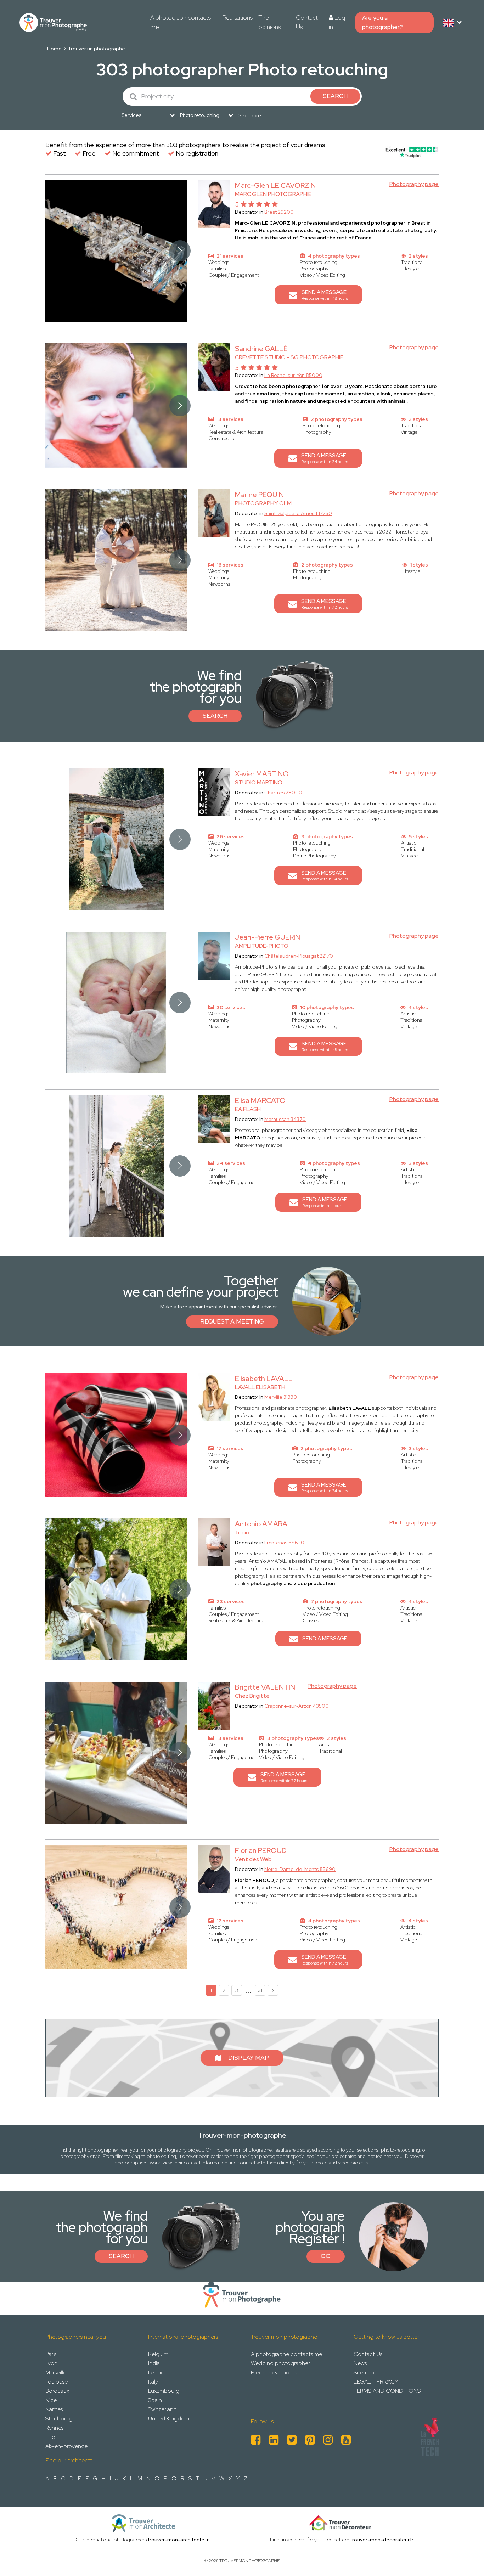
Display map (249, 2058)
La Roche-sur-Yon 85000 (293, 375)
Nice (51, 2400)
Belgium (158, 2354)
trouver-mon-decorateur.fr (382, 2540)
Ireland (156, 2372)
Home (54, 49)
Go (326, 2256)
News (360, 2363)
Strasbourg (59, 2419)
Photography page (414, 184)
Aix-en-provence (66, 2446)
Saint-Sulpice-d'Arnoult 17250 (298, 513)
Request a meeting (232, 1321)
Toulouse (57, 2382)
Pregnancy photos (274, 2372)
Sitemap (364, 2372)
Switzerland (162, 2409)
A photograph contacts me (181, 22)
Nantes (54, 2409)
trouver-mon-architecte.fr (178, 2540)
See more (250, 115)
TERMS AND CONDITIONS (387, 2391)
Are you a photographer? (382, 22)
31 (260, 1990)
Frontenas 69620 (284, 1543)
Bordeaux (57, 2391)
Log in (337, 22)
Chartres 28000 (283, 793)
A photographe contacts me (286, 2354)
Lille (50, 2437)
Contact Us (307, 22)
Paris (51, 2354)
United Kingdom (169, 2419)
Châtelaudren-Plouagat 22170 (299, 956)
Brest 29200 (279, 212)
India (154, 2363)
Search (215, 716)
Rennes (54, 2428)
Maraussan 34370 (285, 1119)
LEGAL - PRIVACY (376, 2382)
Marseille (56, 2372)
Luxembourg (164, 2391)
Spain (155, 2400)
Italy (153, 2382)
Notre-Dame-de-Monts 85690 (300, 1869)
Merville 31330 (281, 1397)
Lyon (51, 2363)
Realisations (238, 18)
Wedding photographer (280, 2363)
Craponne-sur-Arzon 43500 (297, 1706)
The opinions (269, 22)
